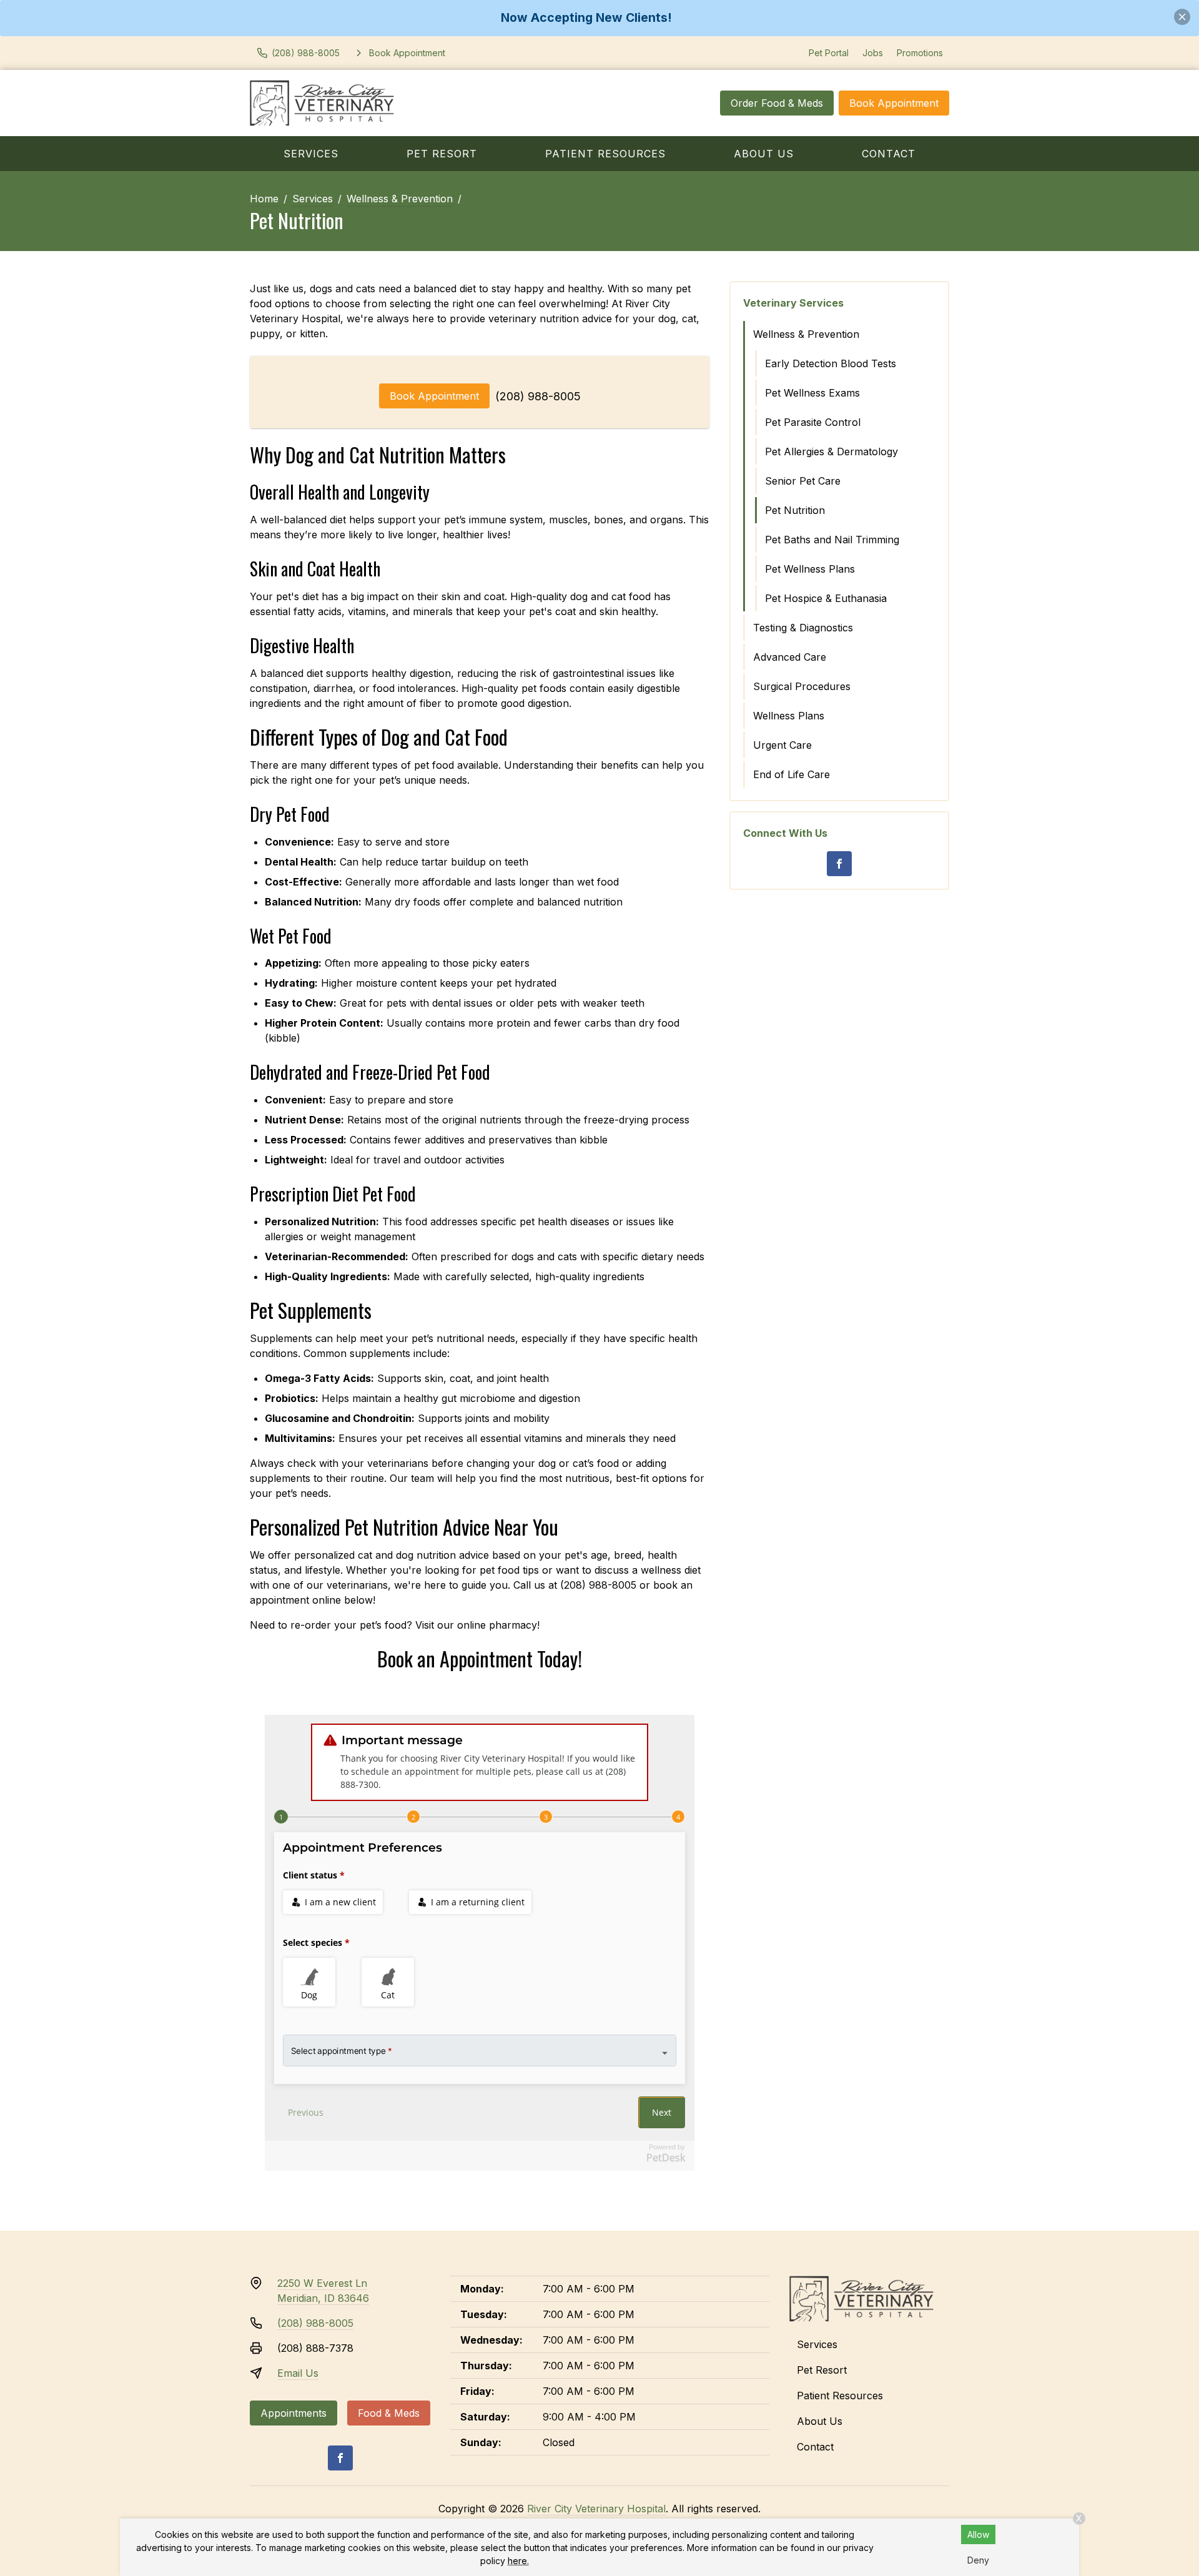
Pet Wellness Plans (810, 569)
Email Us (298, 2373)
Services (311, 154)
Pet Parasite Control (813, 422)
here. (518, 2561)
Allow (978, 2534)
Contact (889, 154)
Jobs (873, 53)
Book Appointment (894, 103)
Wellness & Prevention (400, 199)
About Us (764, 154)
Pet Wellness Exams (812, 393)
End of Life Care (792, 774)
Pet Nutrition (795, 510)
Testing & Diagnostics (803, 628)
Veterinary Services (793, 303)
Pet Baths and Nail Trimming (832, 540)
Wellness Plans (789, 716)
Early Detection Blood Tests (831, 363)
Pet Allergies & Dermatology (831, 452)
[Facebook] (839, 864)
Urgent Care (782, 745)
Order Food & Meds (777, 103)
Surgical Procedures (802, 686)
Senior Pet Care (803, 481)
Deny (978, 2560)
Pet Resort (442, 154)
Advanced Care (790, 657)
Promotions (920, 53)
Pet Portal (829, 53)
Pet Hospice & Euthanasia (826, 598)
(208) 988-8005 (538, 396)
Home (264, 199)
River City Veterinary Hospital (596, 2509)
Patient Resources (605, 154)
